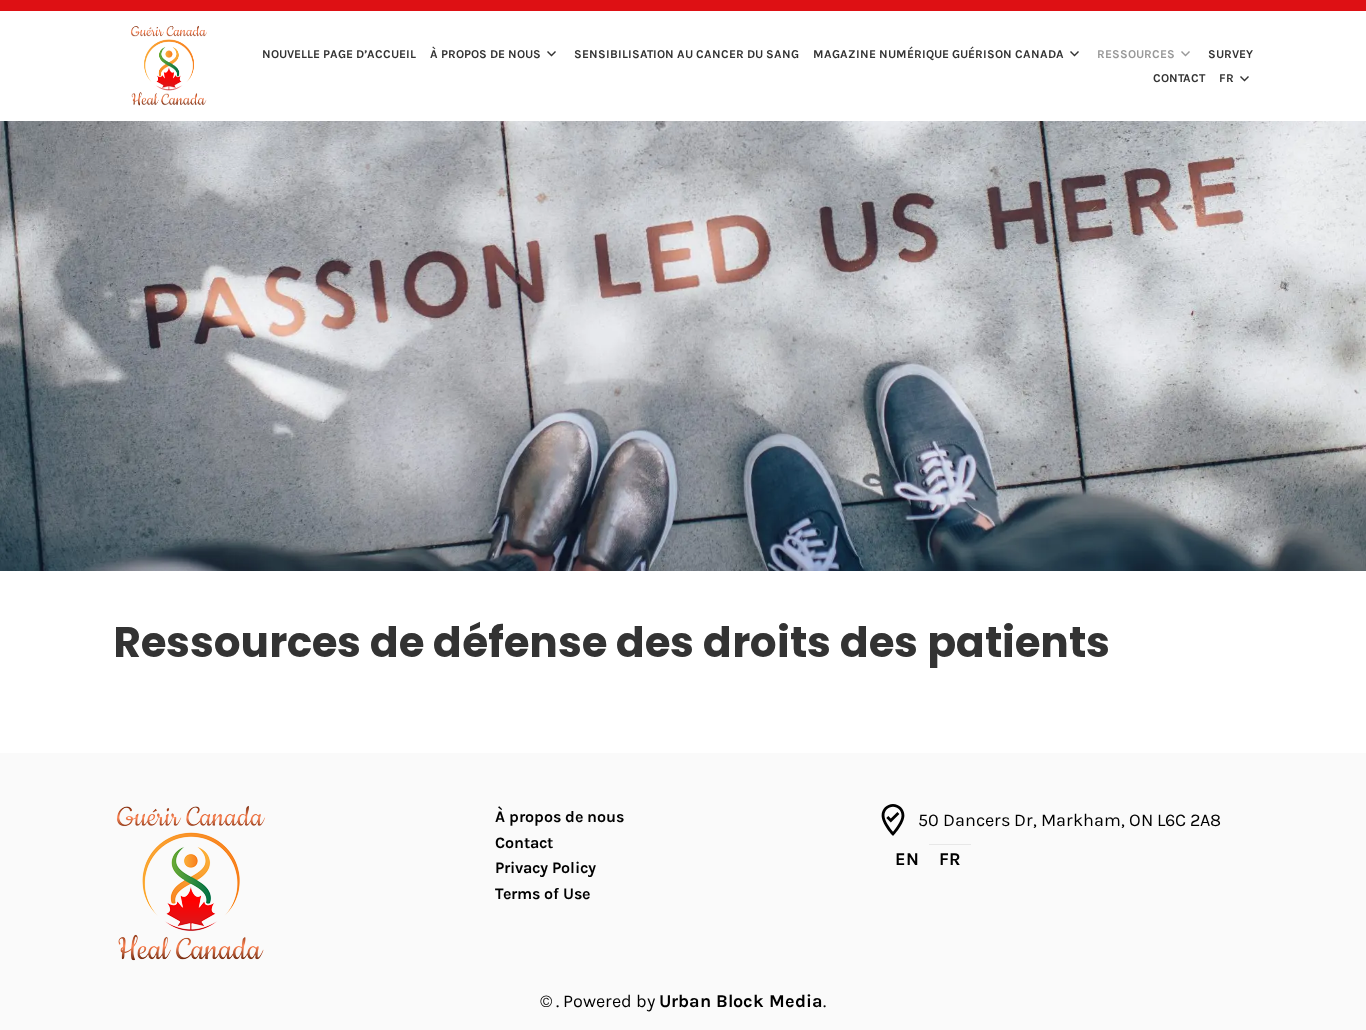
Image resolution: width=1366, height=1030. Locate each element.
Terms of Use (542, 893)
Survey (1230, 54)
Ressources (1136, 54)
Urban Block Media (741, 1001)
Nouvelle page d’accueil (339, 54)
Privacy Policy (545, 867)
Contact (1179, 78)
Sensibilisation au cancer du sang (686, 54)
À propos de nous (485, 54)
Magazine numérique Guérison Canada (938, 54)
